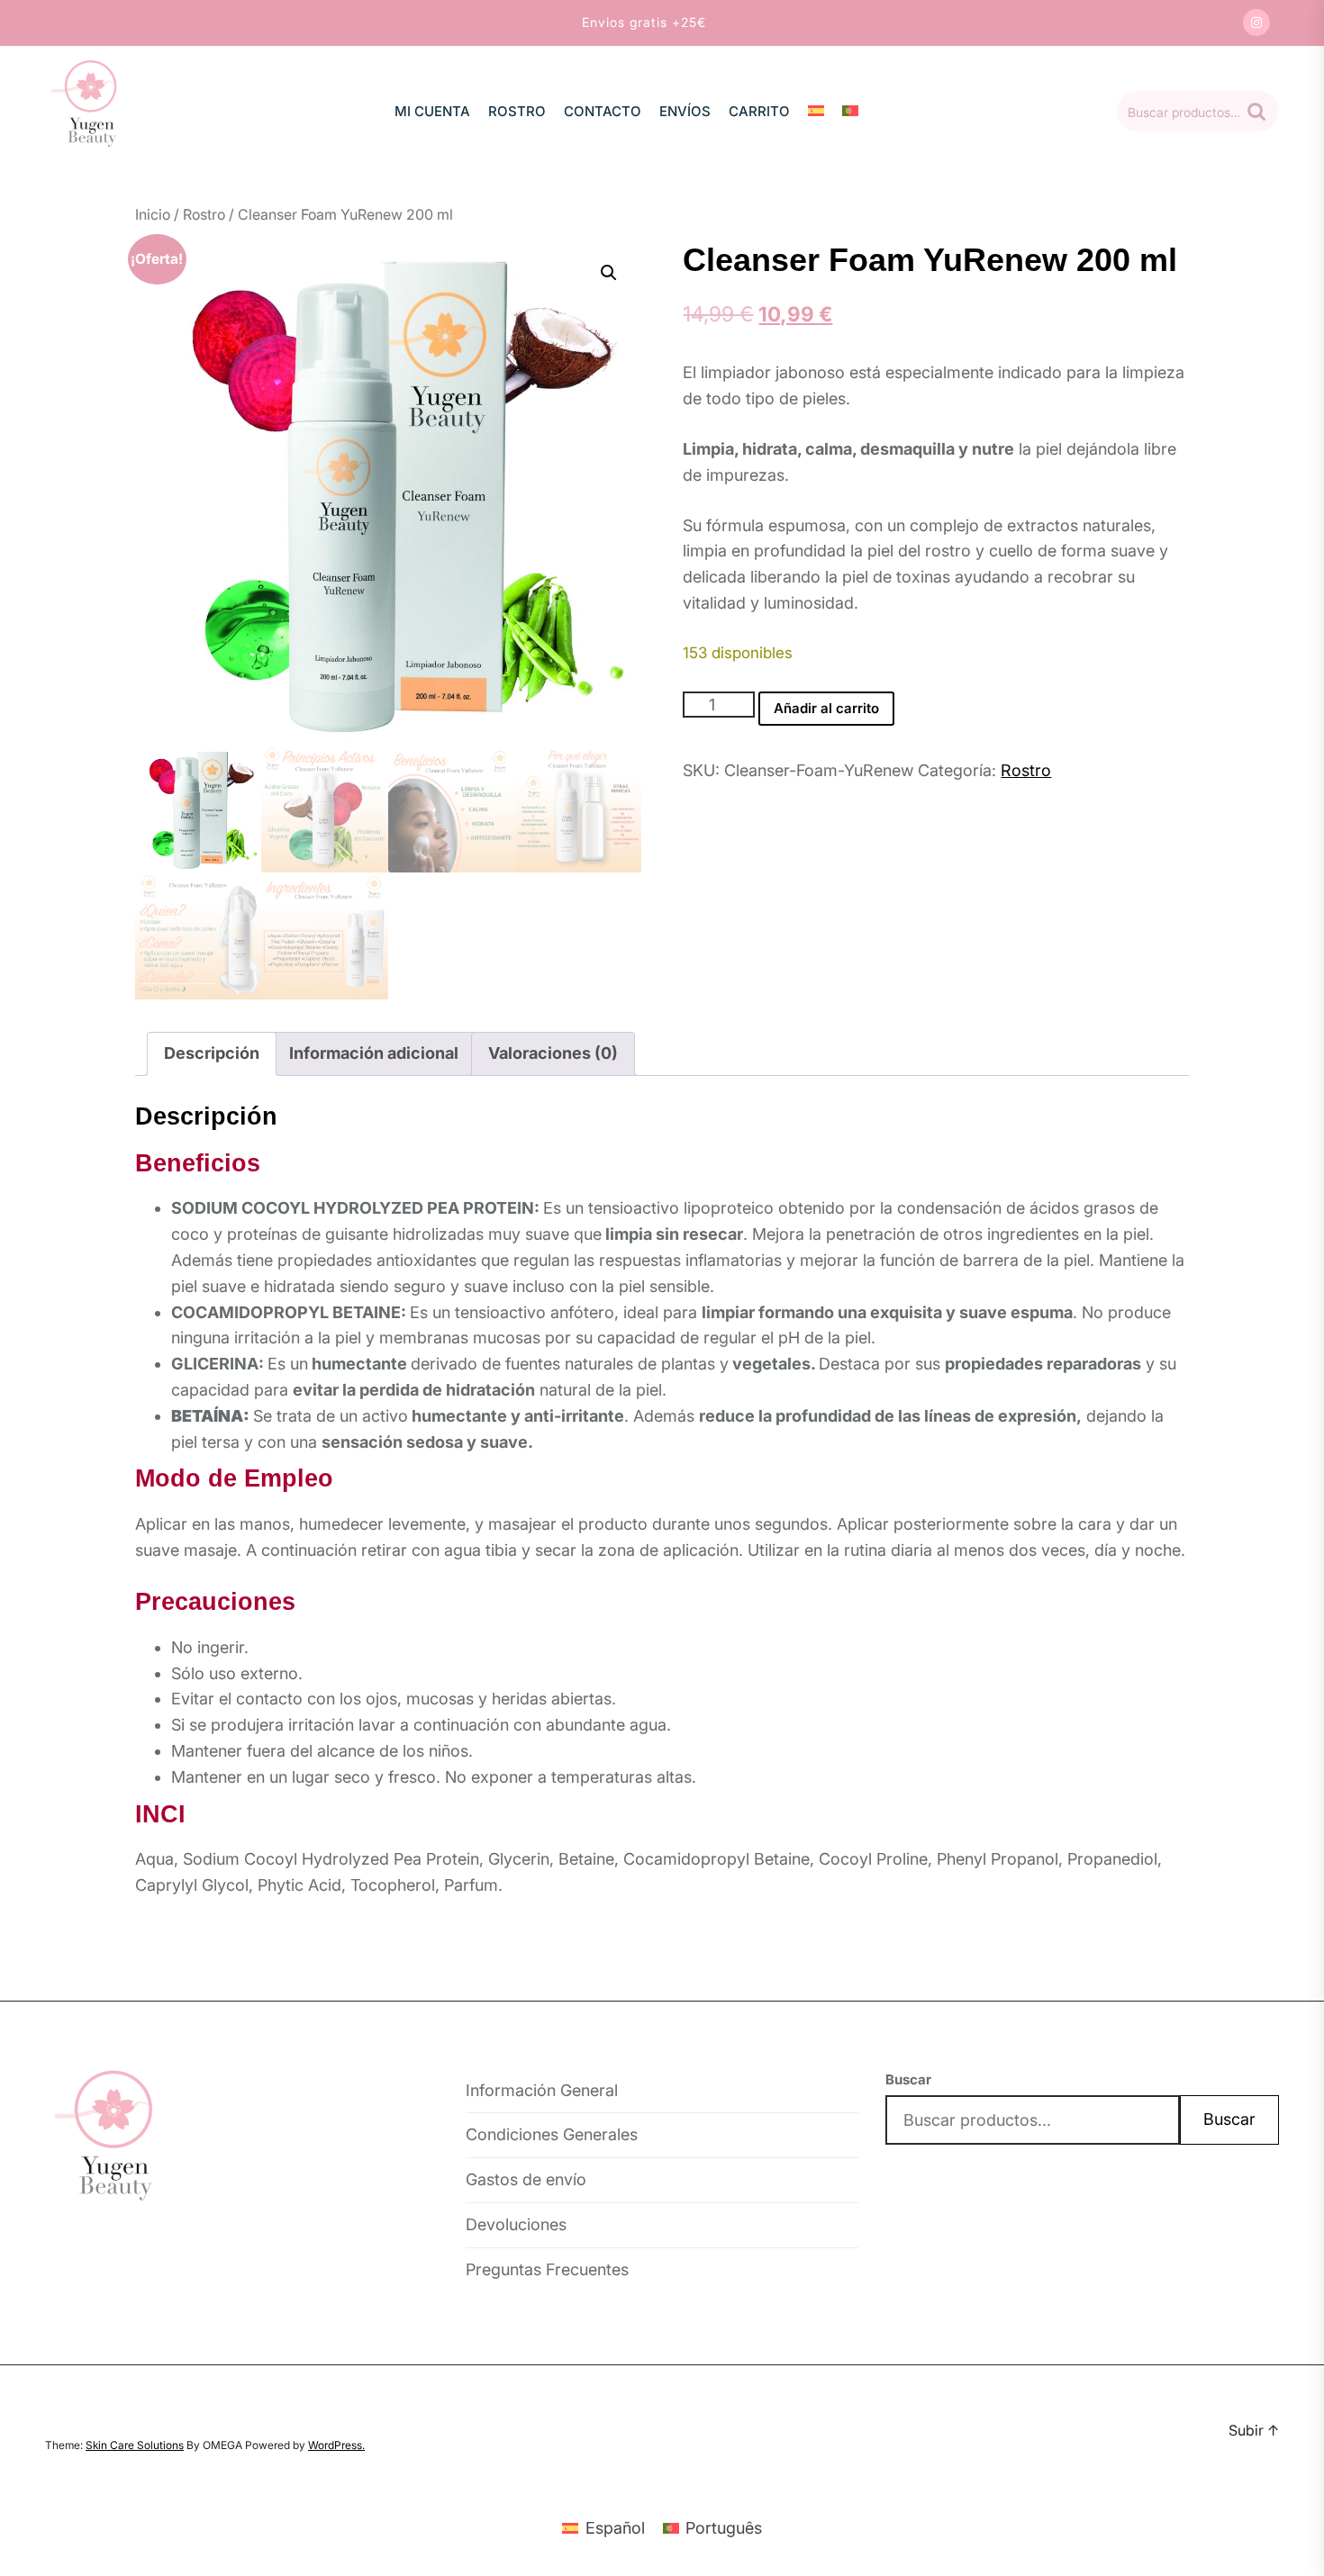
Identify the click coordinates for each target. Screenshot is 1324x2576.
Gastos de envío (526, 2179)
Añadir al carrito (826, 708)
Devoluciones (516, 2224)
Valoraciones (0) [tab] (553, 1053)
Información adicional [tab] (374, 1053)
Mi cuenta (432, 111)
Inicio (153, 214)
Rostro (517, 111)
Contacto (603, 111)
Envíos (685, 111)
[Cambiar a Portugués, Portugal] (850, 111)
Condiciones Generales (552, 2134)
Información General (542, 2090)
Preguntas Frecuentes (547, 2269)
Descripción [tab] (212, 1053)
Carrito (759, 111)
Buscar (1256, 112)
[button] (609, 273)
